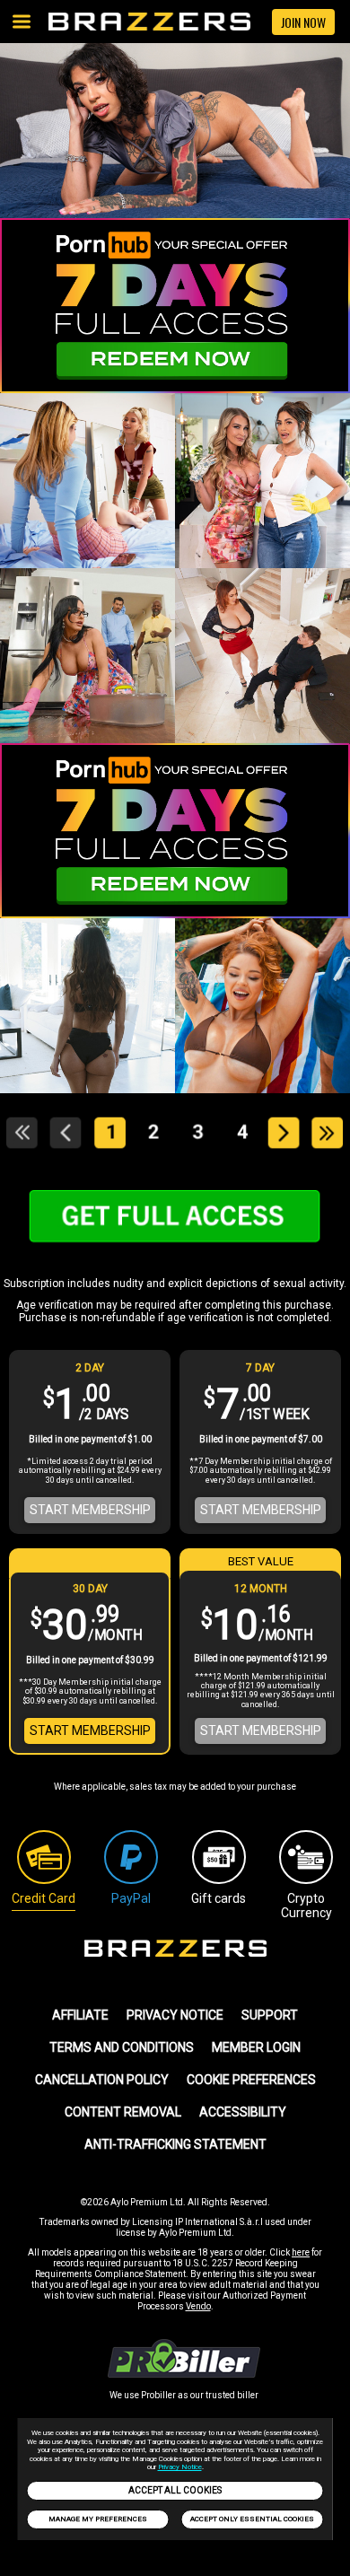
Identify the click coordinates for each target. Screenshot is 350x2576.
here (301, 2252)
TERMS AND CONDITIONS (122, 2047)
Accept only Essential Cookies (252, 2519)
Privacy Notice (180, 2467)
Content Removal (123, 2112)
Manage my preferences (98, 2519)
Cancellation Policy (102, 2080)
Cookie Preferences (251, 2080)
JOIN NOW (303, 22)
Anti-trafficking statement (175, 2144)
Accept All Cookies (175, 2490)
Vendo (198, 2306)
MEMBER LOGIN (256, 2047)
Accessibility (243, 2112)
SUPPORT (270, 2015)
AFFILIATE (80, 2015)
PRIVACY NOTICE (175, 2015)
